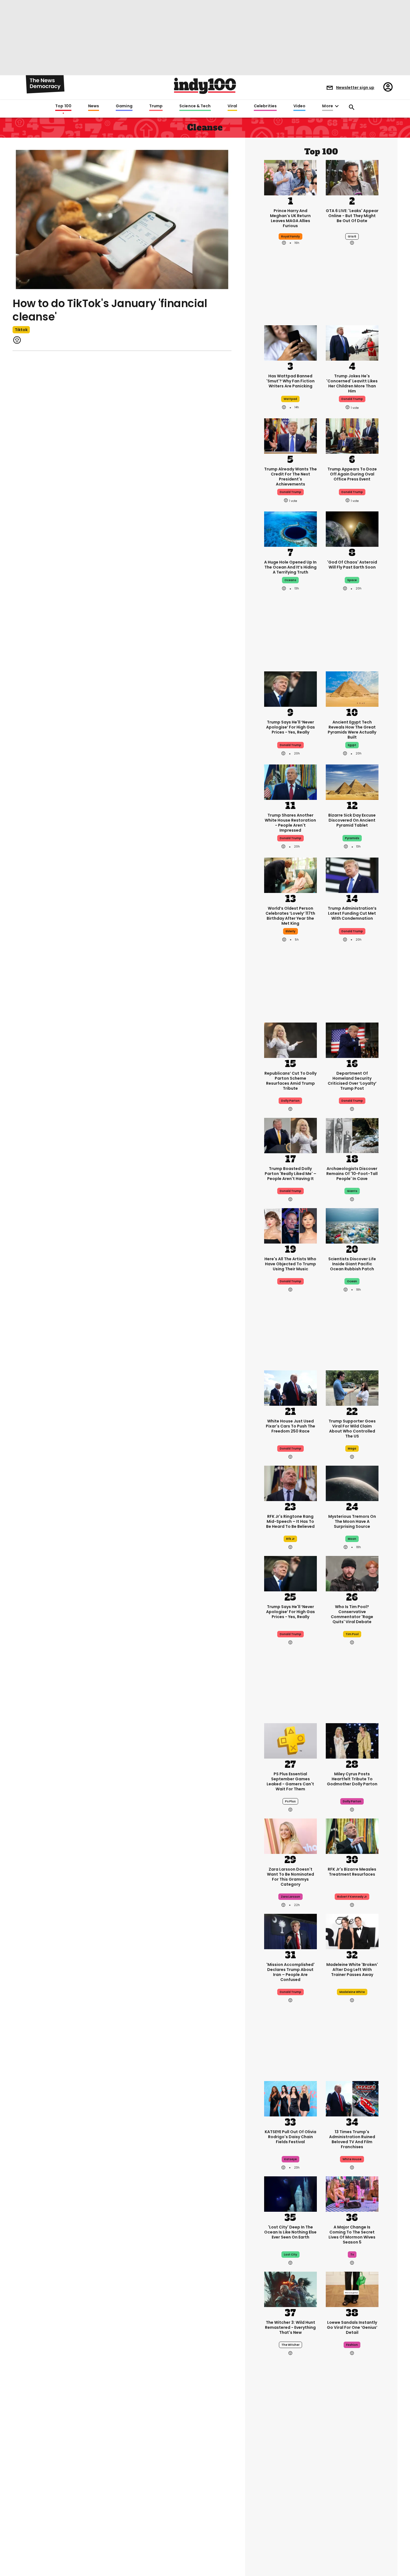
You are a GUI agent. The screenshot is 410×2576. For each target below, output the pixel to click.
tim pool (352, 1634)
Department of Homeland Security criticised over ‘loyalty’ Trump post (352, 1081)
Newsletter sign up (355, 88)
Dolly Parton (290, 1101)
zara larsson (290, 1897)
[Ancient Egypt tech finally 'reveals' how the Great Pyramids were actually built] (352, 689)
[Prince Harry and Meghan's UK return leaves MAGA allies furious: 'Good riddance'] (290, 177)
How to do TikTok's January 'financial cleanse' (110, 310)
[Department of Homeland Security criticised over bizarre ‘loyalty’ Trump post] (352, 1040)
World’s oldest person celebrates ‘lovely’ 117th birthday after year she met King (290, 916)
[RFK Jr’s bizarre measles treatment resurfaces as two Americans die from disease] (352, 1836)
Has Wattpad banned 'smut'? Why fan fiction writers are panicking (290, 381)
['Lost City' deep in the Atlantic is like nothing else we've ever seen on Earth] (290, 2193)
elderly (290, 931)
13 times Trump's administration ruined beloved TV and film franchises (352, 2139)
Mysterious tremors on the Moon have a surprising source (352, 1521)
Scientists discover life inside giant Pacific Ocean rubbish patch (352, 1264)
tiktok (21, 330)
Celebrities (265, 106)
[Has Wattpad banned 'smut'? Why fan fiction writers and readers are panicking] (290, 343)
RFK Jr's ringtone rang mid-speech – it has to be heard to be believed (290, 1521)
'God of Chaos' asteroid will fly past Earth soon (352, 565)
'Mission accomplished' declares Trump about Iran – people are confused (290, 1972)
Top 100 (63, 106)
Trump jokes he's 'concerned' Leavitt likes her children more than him (352, 383)
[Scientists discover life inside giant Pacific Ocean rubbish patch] (352, 1225)
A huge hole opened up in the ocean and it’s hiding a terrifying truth (290, 567)
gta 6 (352, 236)
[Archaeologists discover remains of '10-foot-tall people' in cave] (352, 1135)
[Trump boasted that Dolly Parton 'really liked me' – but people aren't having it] (290, 1135)
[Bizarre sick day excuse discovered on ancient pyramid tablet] (352, 782)
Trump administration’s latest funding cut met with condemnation (352, 913)
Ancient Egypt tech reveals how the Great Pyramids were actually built (352, 730)
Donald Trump (290, 745)
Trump (156, 106)
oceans (290, 580)
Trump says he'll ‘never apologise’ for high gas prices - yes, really (290, 727)
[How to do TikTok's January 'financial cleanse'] (122, 219)
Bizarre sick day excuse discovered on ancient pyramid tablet (352, 820)
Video (299, 106)
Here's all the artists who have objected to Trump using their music (290, 1264)
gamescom (290, 2507)
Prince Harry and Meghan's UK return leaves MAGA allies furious (290, 218)
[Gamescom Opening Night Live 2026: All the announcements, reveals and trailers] (290, 2451)
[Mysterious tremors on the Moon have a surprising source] (352, 1483)
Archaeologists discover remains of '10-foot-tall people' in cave (352, 1174)
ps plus (290, 1801)
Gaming (124, 106)
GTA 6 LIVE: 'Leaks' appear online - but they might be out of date (352, 216)
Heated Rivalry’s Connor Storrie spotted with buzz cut (352, 2490)
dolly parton (352, 1801)
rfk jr (290, 1539)
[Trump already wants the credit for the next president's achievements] (290, 436)
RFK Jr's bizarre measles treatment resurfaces (352, 1872)
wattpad (290, 399)
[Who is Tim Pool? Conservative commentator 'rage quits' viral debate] (352, 1573)
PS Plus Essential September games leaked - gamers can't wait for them (290, 1781)
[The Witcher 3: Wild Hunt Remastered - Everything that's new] (290, 2289)
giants (352, 1191)
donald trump (352, 399)
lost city (290, 2255)
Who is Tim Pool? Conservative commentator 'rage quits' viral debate (352, 1614)
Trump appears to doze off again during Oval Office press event (352, 474)
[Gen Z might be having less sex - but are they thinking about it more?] (290, 2541)
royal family (290, 236)
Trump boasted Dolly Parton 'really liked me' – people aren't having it (290, 1174)
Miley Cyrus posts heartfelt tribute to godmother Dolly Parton (352, 1779)
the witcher (290, 2345)
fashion (352, 2345)
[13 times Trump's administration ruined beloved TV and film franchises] (352, 2098)
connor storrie (352, 2507)
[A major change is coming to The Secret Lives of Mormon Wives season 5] (352, 2193)
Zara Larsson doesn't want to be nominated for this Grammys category (290, 1877)
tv (352, 2255)
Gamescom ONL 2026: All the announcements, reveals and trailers (290, 2490)
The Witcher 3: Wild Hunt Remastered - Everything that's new (290, 2327)
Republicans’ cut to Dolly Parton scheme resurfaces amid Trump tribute (290, 1081)
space (352, 580)
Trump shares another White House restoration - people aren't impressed (290, 823)
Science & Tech (195, 106)
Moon (352, 1539)
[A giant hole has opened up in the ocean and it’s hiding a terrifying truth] (290, 529)
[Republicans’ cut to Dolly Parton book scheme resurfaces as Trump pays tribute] (290, 1040)
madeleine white (352, 1992)
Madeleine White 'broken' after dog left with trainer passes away (352, 1970)
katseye (290, 2159)
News (94, 106)
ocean (352, 1281)
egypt (352, 745)
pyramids (352, 838)
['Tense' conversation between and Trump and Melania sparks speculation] (352, 2541)
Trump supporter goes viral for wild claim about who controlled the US (352, 1429)
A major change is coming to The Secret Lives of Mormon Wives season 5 (352, 2235)
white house (352, 2159)
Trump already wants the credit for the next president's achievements (290, 477)
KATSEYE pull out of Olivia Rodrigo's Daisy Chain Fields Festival (290, 2137)
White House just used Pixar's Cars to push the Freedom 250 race (290, 1426)
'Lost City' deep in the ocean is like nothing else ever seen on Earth (290, 2232)
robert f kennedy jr (352, 1897)
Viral (232, 106)
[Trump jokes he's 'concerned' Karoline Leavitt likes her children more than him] (352, 343)
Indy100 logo (205, 86)
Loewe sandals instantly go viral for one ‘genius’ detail (352, 2327)
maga (352, 1449)
